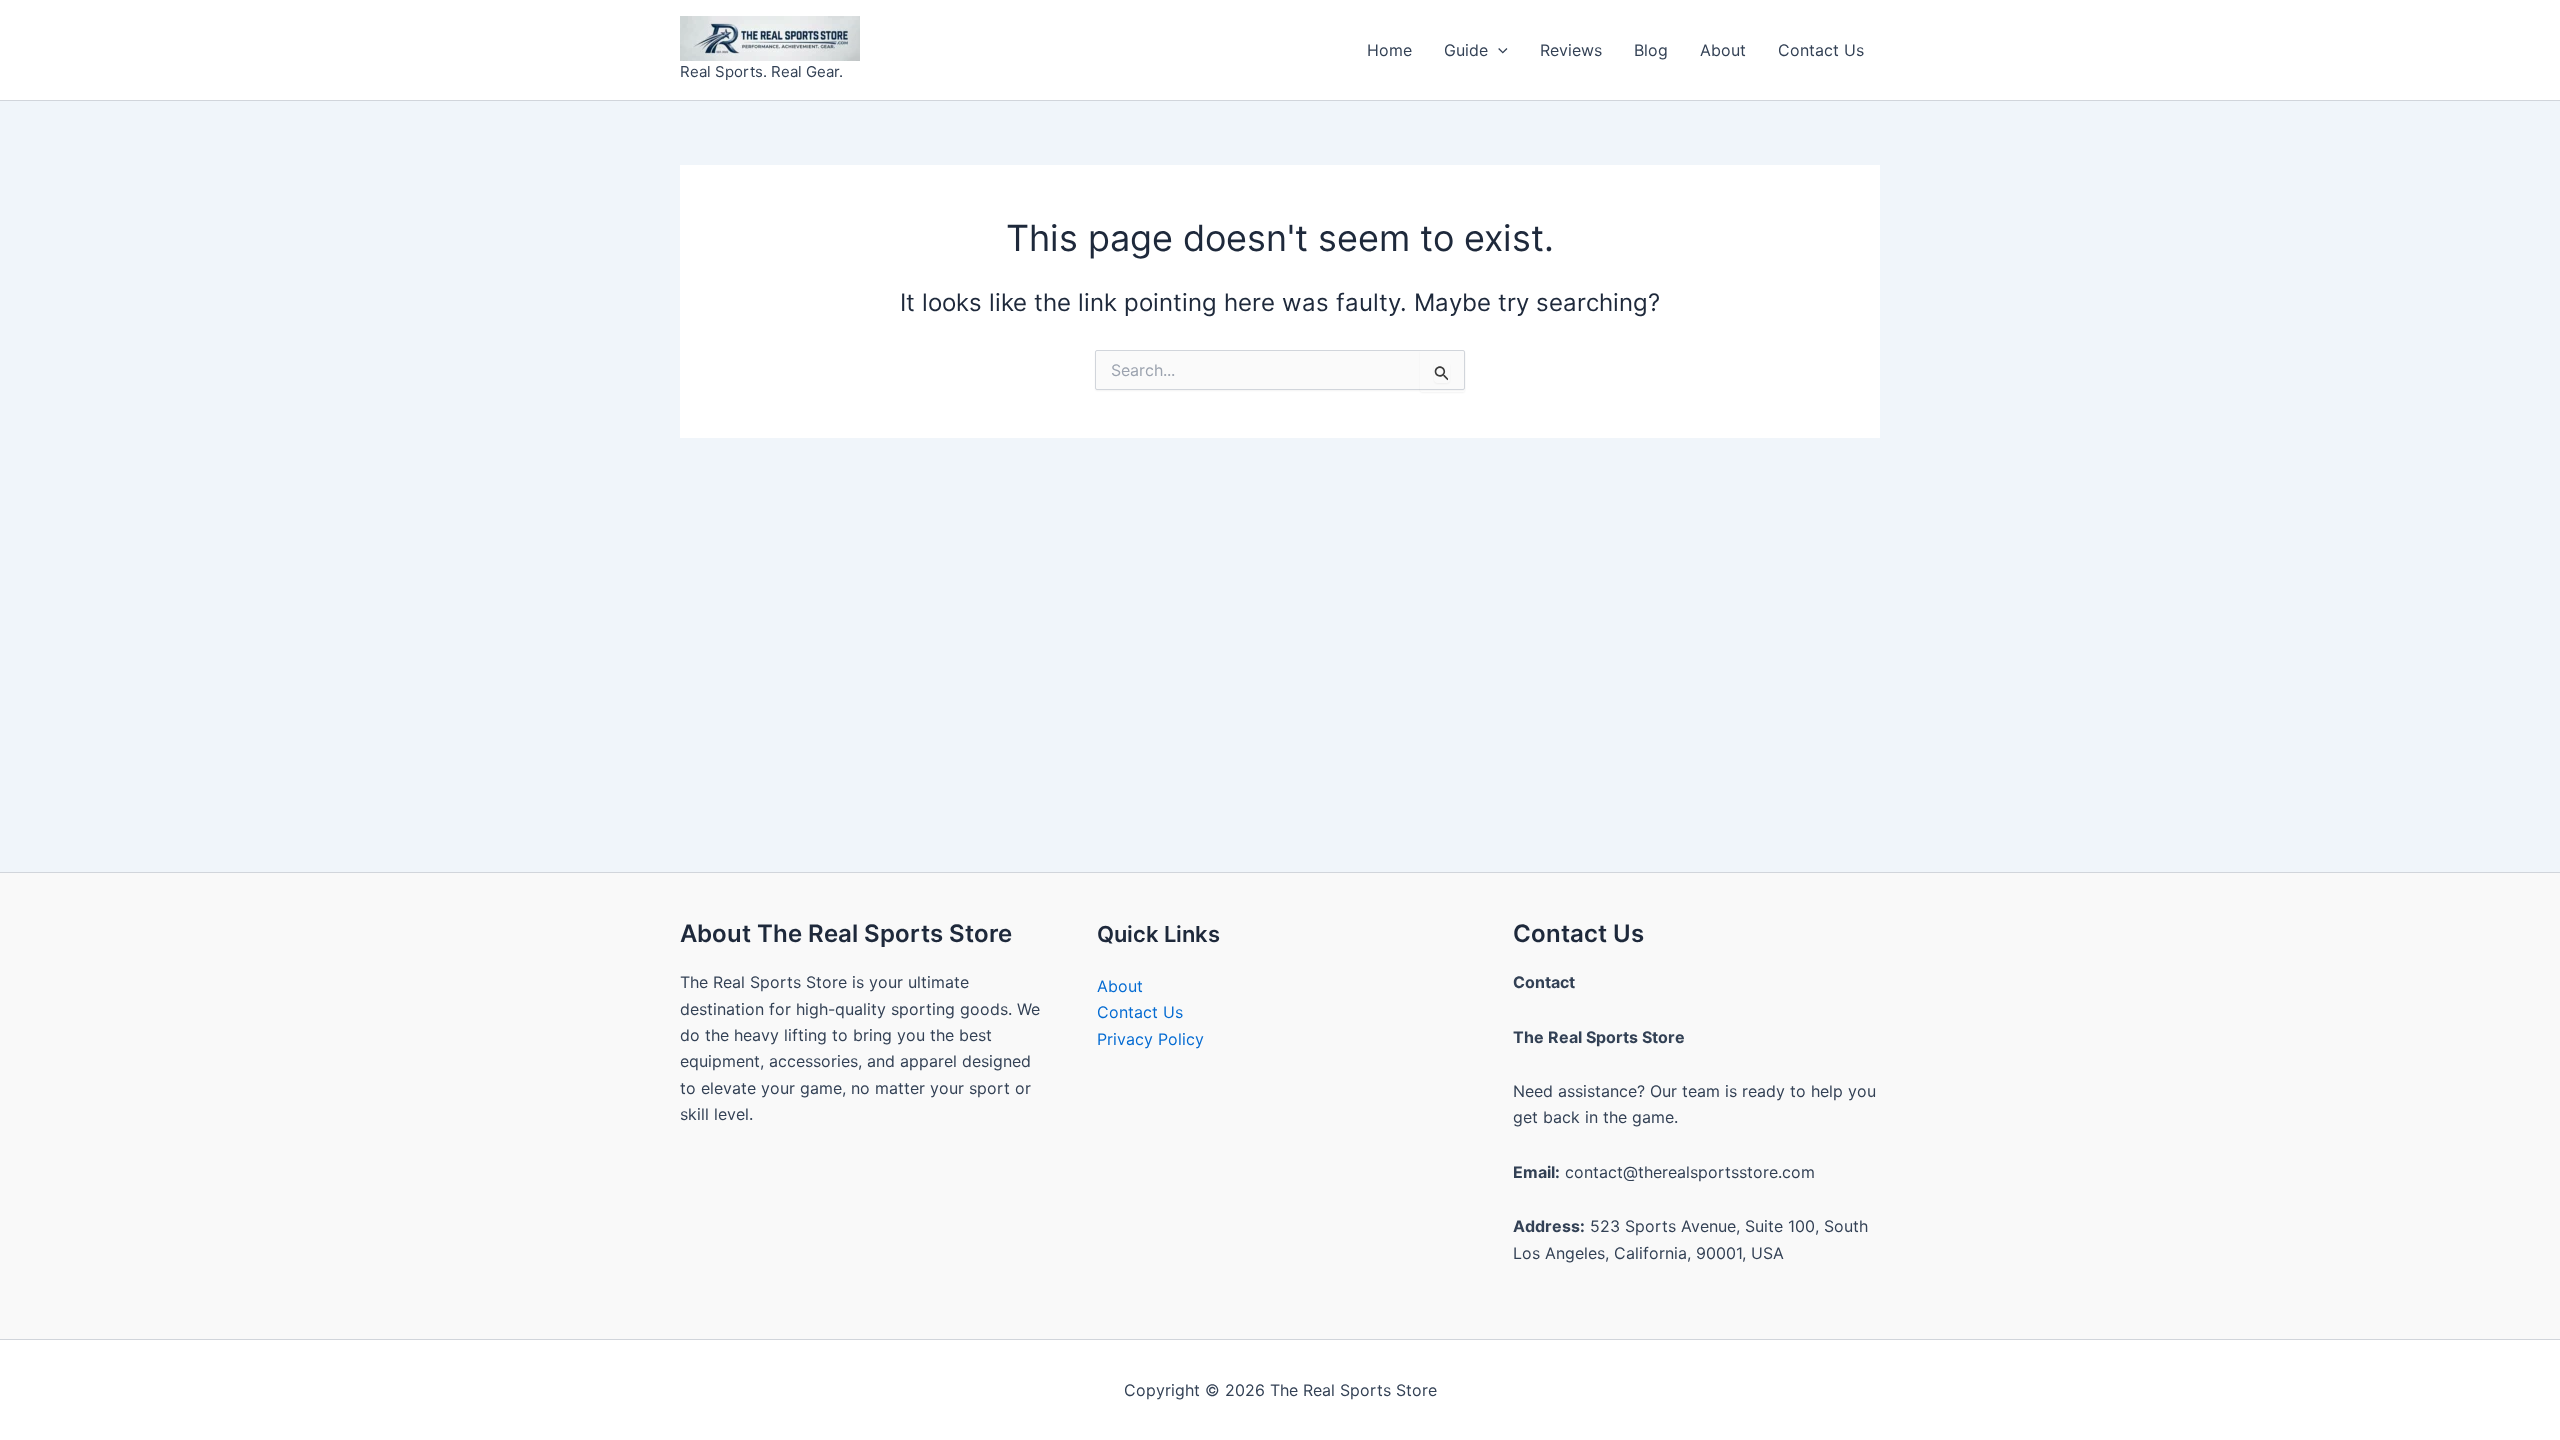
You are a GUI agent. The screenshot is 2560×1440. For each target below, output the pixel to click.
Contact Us (1821, 50)
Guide (1466, 50)
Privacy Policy (1150, 1039)
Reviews (1571, 50)
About (1723, 50)
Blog (1651, 50)
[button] (1498, 50)
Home (1389, 50)
